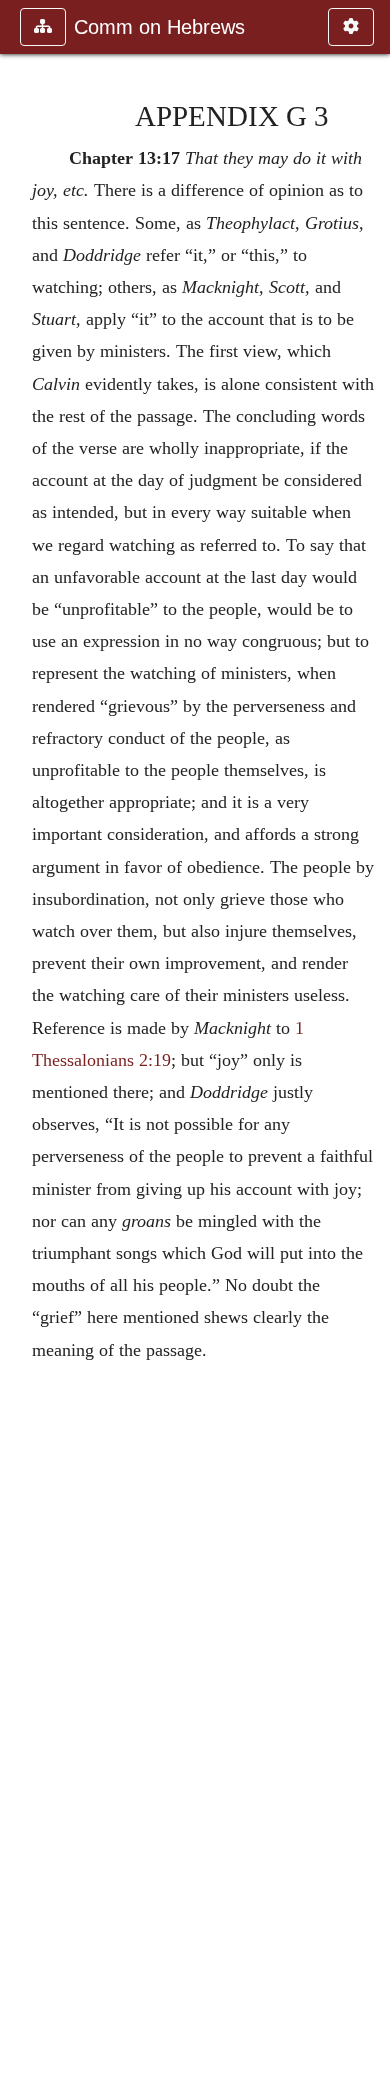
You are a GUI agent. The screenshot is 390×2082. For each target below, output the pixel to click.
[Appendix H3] (367, 1041)
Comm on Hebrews (159, 27)
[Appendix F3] (23, 1041)
